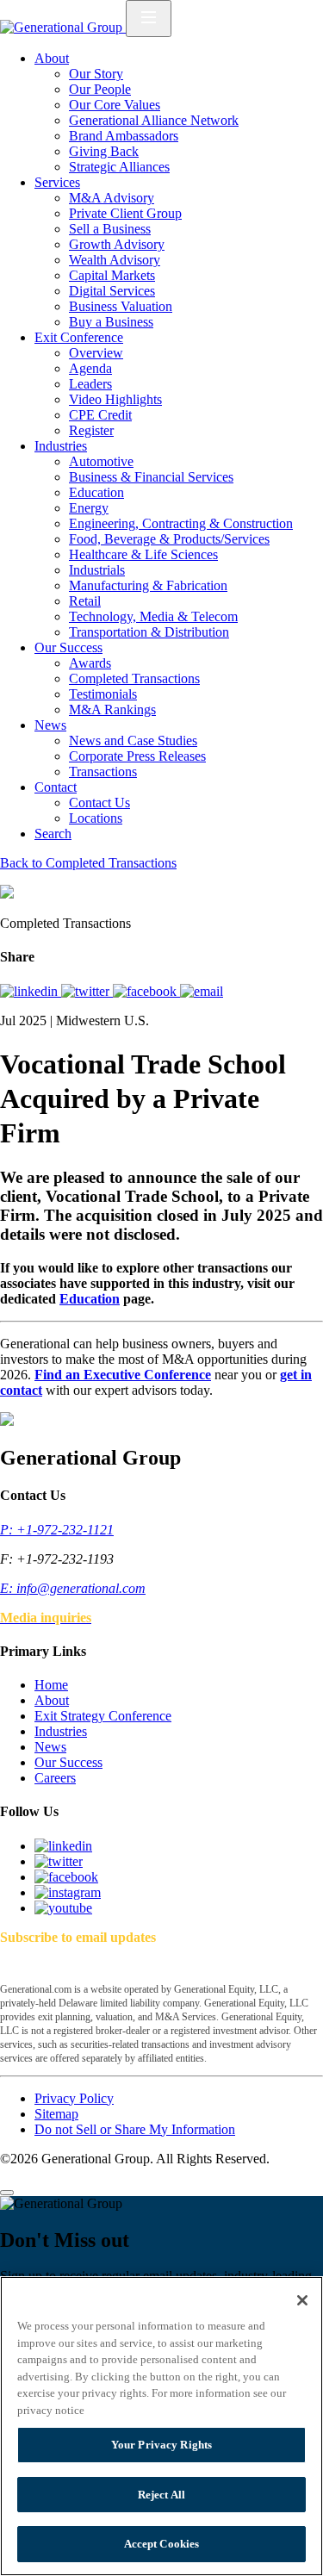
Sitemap (56, 2114)
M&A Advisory (112, 198)
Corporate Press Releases (137, 756)
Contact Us (99, 803)
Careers (55, 1778)
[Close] (7, 2193)
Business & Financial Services (151, 477)
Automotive (101, 461)
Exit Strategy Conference (103, 1716)
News (50, 725)
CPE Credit (100, 415)
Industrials (97, 570)
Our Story (96, 74)
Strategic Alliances (119, 167)
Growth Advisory (117, 244)
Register (91, 430)
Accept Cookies (162, 2544)
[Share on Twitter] (87, 991)
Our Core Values (115, 105)
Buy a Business (111, 322)
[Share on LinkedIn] (31, 991)
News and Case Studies (133, 740)
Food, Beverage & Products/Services (169, 539)
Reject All (161, 2495)
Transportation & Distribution (149, 632)
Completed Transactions (134, 678)
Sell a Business (110, 229)
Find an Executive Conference (123, 1375)
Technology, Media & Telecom (153, 616)
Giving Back (104, 151)
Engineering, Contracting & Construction (181, 523)
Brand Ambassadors (124, 136)
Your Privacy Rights (161, 2445)
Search (53, 834)
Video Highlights (115, 399)
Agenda (90, 368)
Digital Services (112, 291)
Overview (96, 353)
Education (96, 492)
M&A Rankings (112, 709)
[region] (161, 2426)
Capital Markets (112, 275)
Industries (61, 446)
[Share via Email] (202, 991)
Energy (89, 508)
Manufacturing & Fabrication (148, 585)
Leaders (90, 384)
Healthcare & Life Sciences (143, 554)
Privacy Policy (74, 2098)
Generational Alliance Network (154, 120)
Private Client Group (125, 213)
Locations (96, 818)
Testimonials (103, 694)
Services (57, 182)
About (52, 58)
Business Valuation (121, 306)
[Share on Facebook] (146, 991)
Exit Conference (79, 337)
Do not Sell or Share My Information (135, 2129)
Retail (85, 601)
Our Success (68, 647)
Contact (56, 787)
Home (51, 1685)
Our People (100, 89)
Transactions (103, 772)
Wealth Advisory (115, 260)
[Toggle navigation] (149, 19)
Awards (90, 663)
